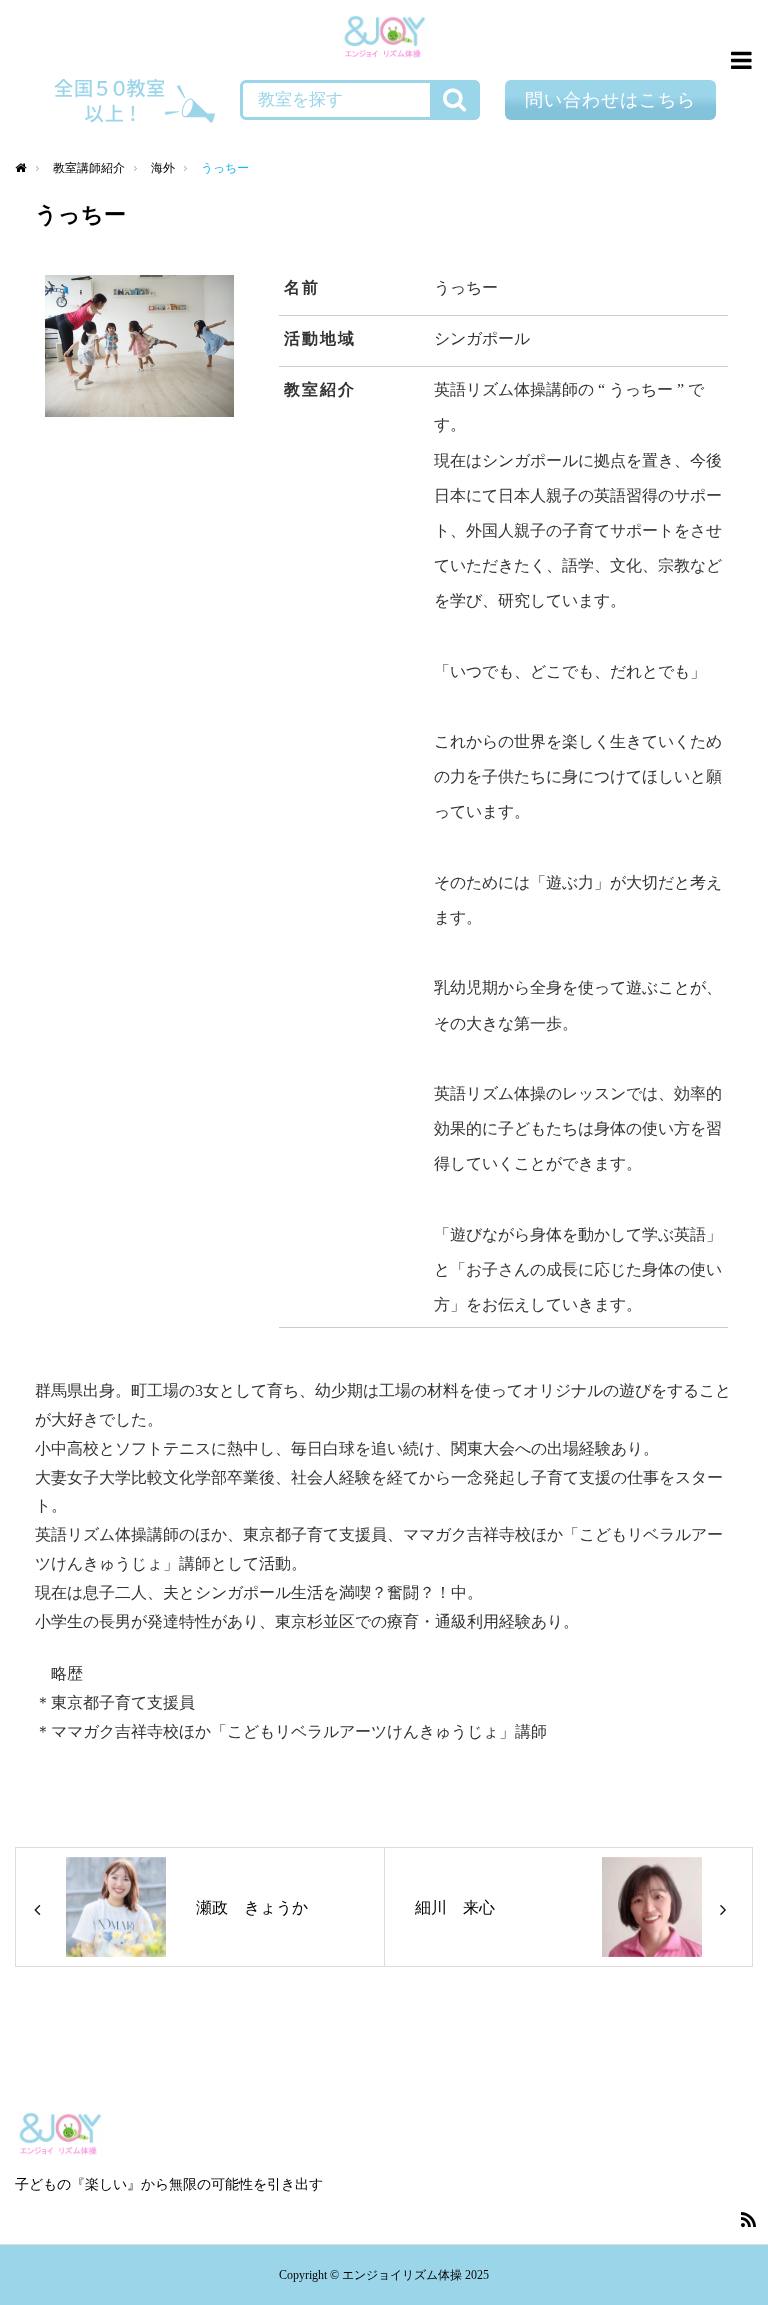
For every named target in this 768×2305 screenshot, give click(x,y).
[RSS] (748, 2219)
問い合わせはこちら (610, 100)
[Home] (21, 169)
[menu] (738, 60)
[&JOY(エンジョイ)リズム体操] (384, 39)
